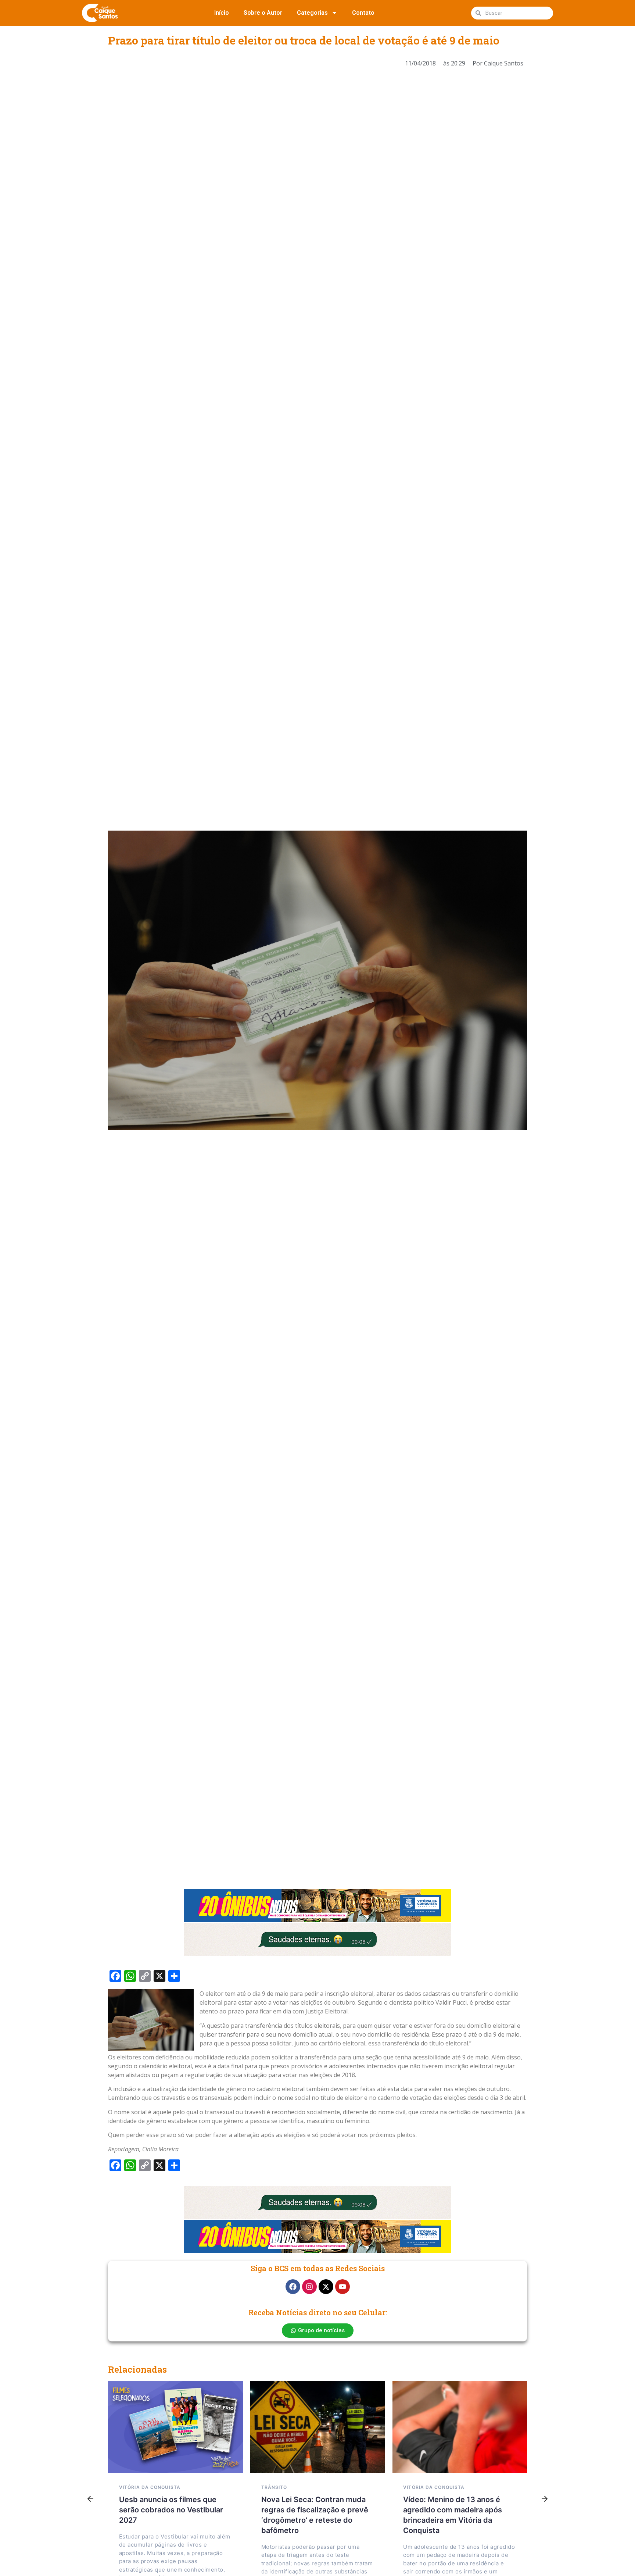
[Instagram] (309, 2287)
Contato (363, 13)
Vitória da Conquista (150, 2487)
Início (222, 13)
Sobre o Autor (263, 13)
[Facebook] (293, 2287)
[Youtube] (342, 2287)
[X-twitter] (326, 2287)
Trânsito (274, 2487)
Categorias (312, 13)
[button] (90, 2499)
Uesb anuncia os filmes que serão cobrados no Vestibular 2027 (171, 2510)
